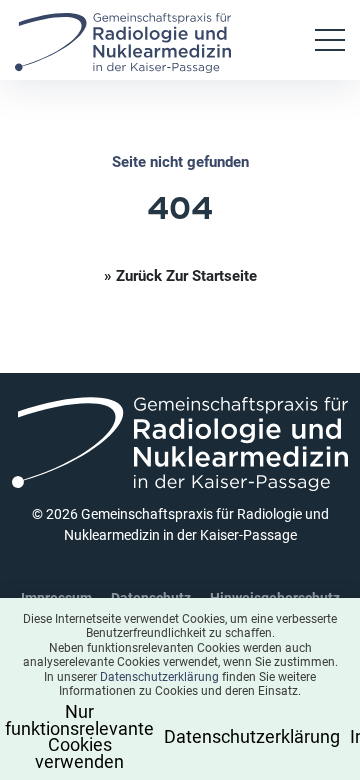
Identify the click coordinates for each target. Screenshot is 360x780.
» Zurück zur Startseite (180, 275)
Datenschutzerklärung (159, 676)
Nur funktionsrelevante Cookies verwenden (86, 735)
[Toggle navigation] (330, 40)
